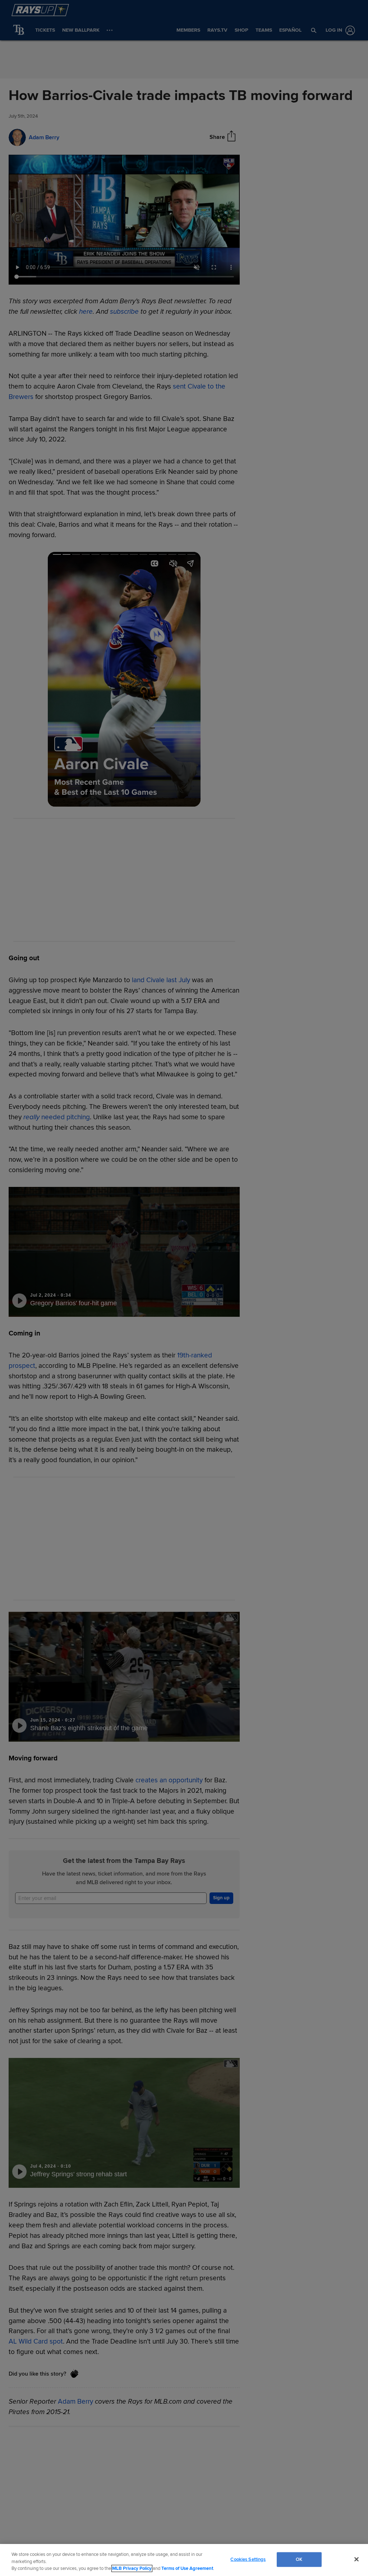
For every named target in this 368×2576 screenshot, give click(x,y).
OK (299, 2559)
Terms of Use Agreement (187, 2568)
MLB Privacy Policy (132, 2568)
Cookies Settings (248, 2559)
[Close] (356, 2559)
